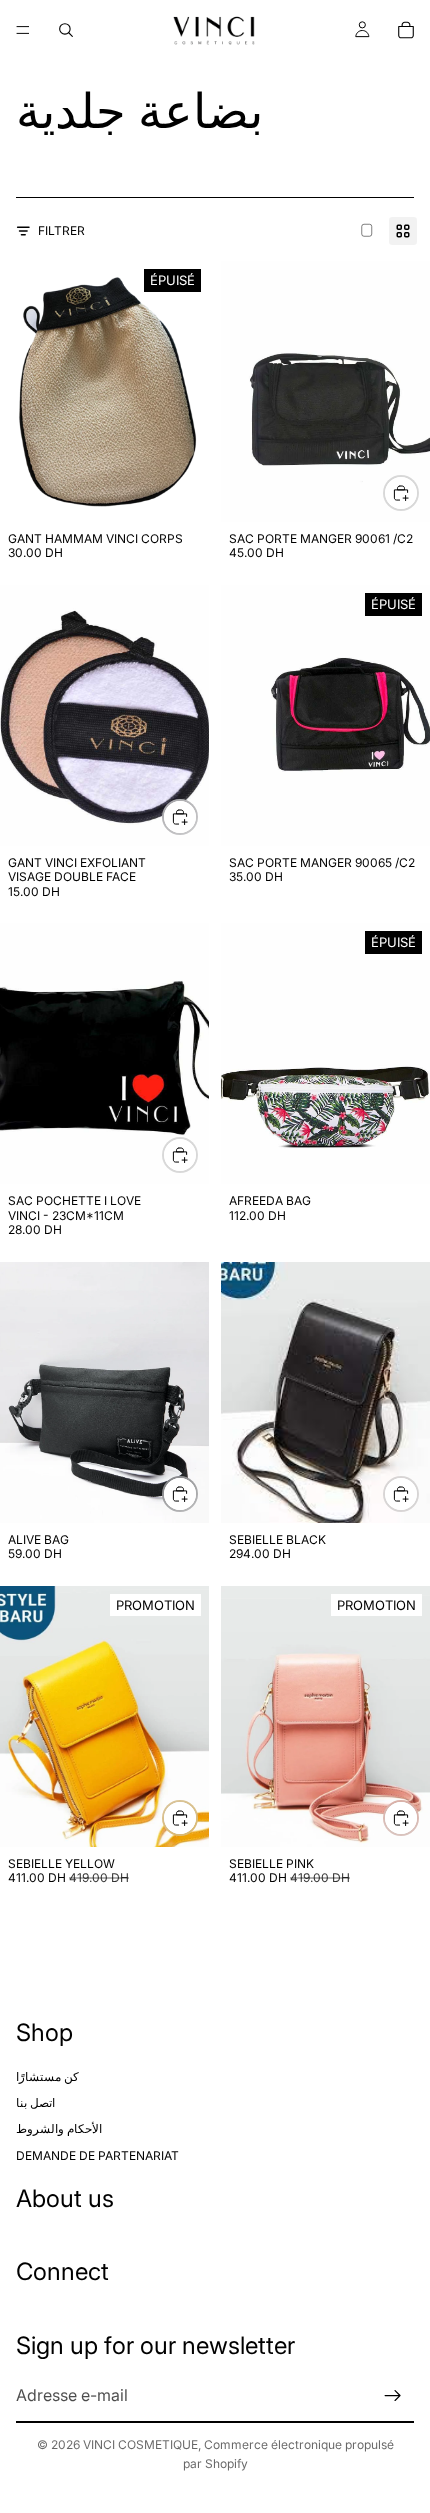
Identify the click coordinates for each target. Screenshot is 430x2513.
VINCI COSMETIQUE (140, 2444)
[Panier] (406, 30)
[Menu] (23, 30)
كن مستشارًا (47, 2075)
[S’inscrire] (393, 2396)
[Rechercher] (66, 30)
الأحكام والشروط (59, 2128)
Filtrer (61, 230)
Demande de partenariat (97, 2154)
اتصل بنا (35, 2102)
